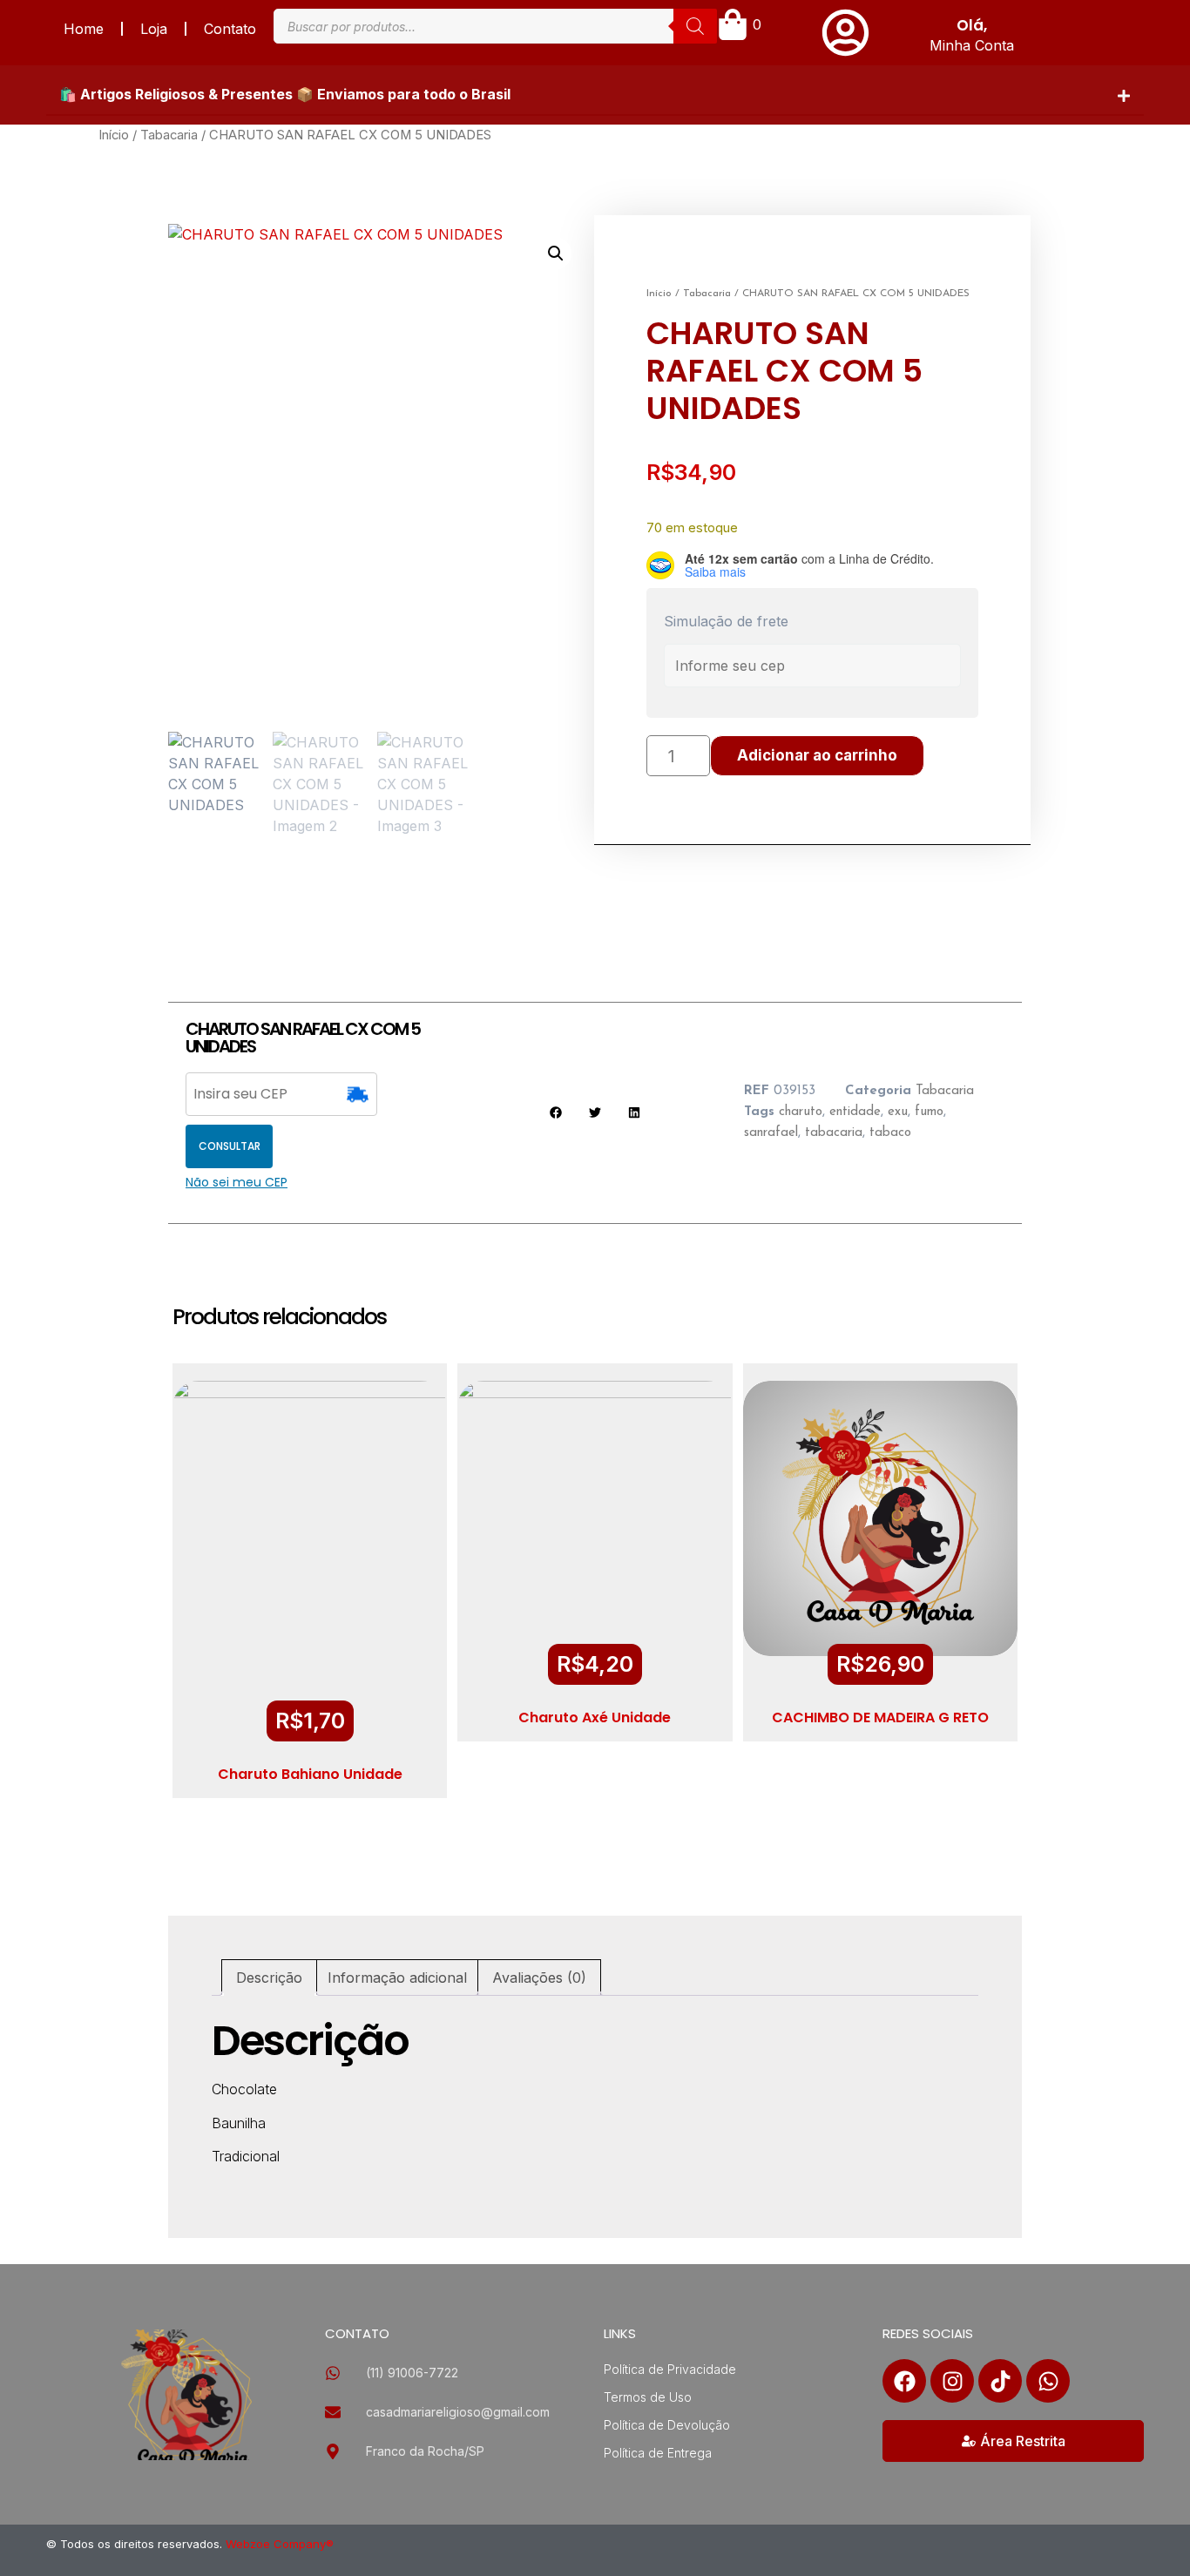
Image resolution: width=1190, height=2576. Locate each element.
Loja (154, 29)
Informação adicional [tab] (397, 1978)
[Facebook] (904, 2381)
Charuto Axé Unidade (595, 1717)
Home (84, 29)
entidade (855, 1112)
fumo (929, 1112)
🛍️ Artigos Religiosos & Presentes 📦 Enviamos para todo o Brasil (285, 94)
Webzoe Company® (280, 2544)
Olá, (972, 25)
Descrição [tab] (269, 1978)
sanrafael (771, 1133)
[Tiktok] (1000, 2381)
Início (114, 135)
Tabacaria (169, 135)
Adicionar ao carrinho (817, 755)
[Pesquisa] (695, 26)
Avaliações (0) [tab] (539, 1978)
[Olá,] (845, 33)
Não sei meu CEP (237, 1182)
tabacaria (834, 1133)
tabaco (890, 1133)
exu (898, 1112)
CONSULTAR (230, 1146)
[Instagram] (952, 2381)
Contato (230, 29)
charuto (801, 1112)
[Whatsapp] (1048, 2381)
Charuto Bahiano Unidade (310, 1774)
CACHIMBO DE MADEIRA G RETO (880, 1717)
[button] (595, 95)
